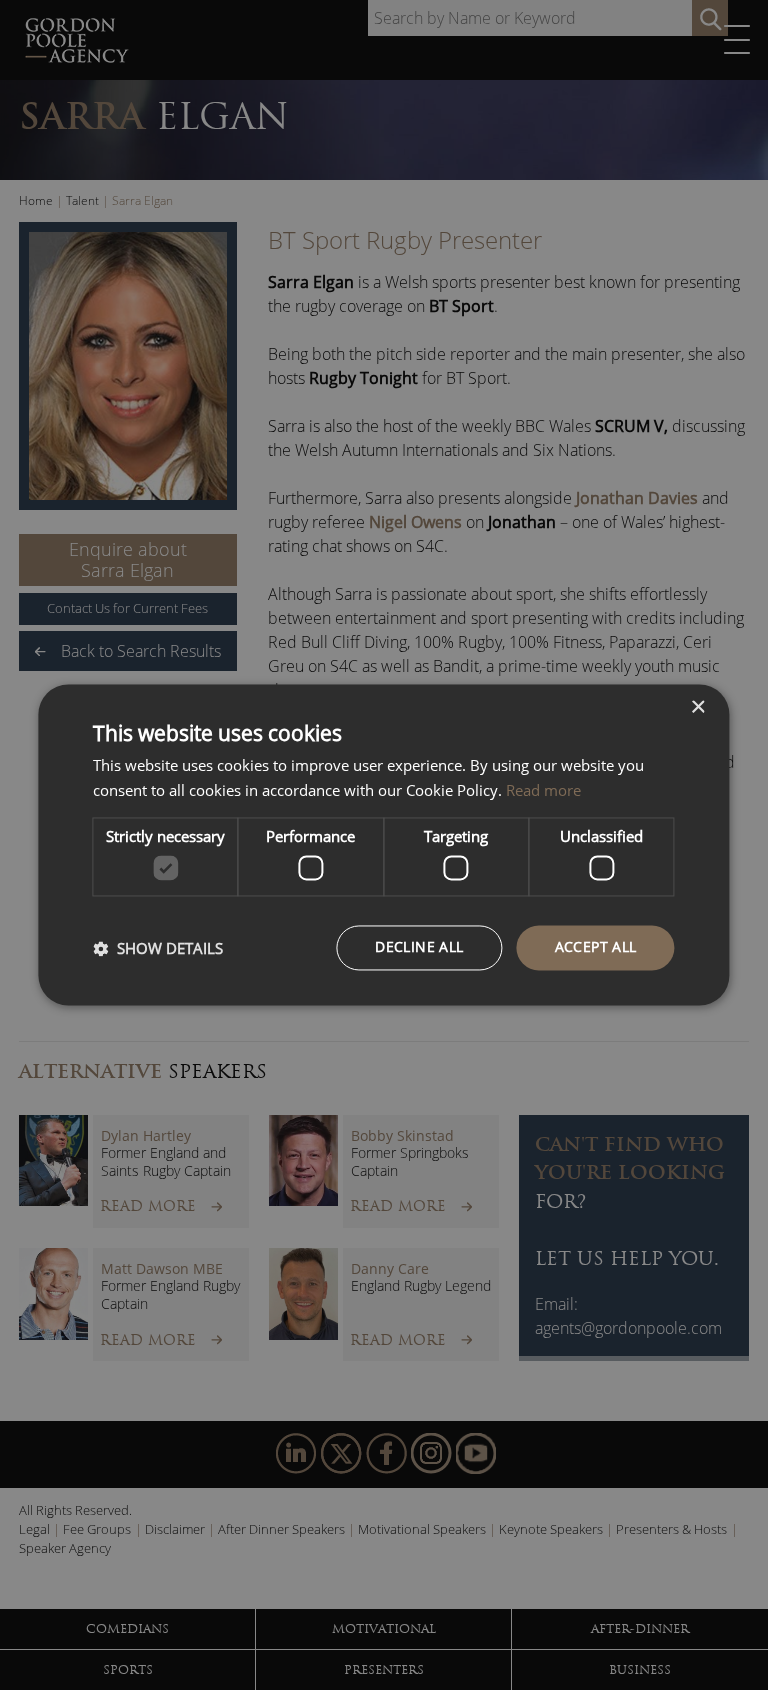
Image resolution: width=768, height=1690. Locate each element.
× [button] (697, 707)
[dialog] (383, 844)
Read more (543, 791)
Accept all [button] (596, 947)
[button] (158, 948)
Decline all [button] (419, 947)
